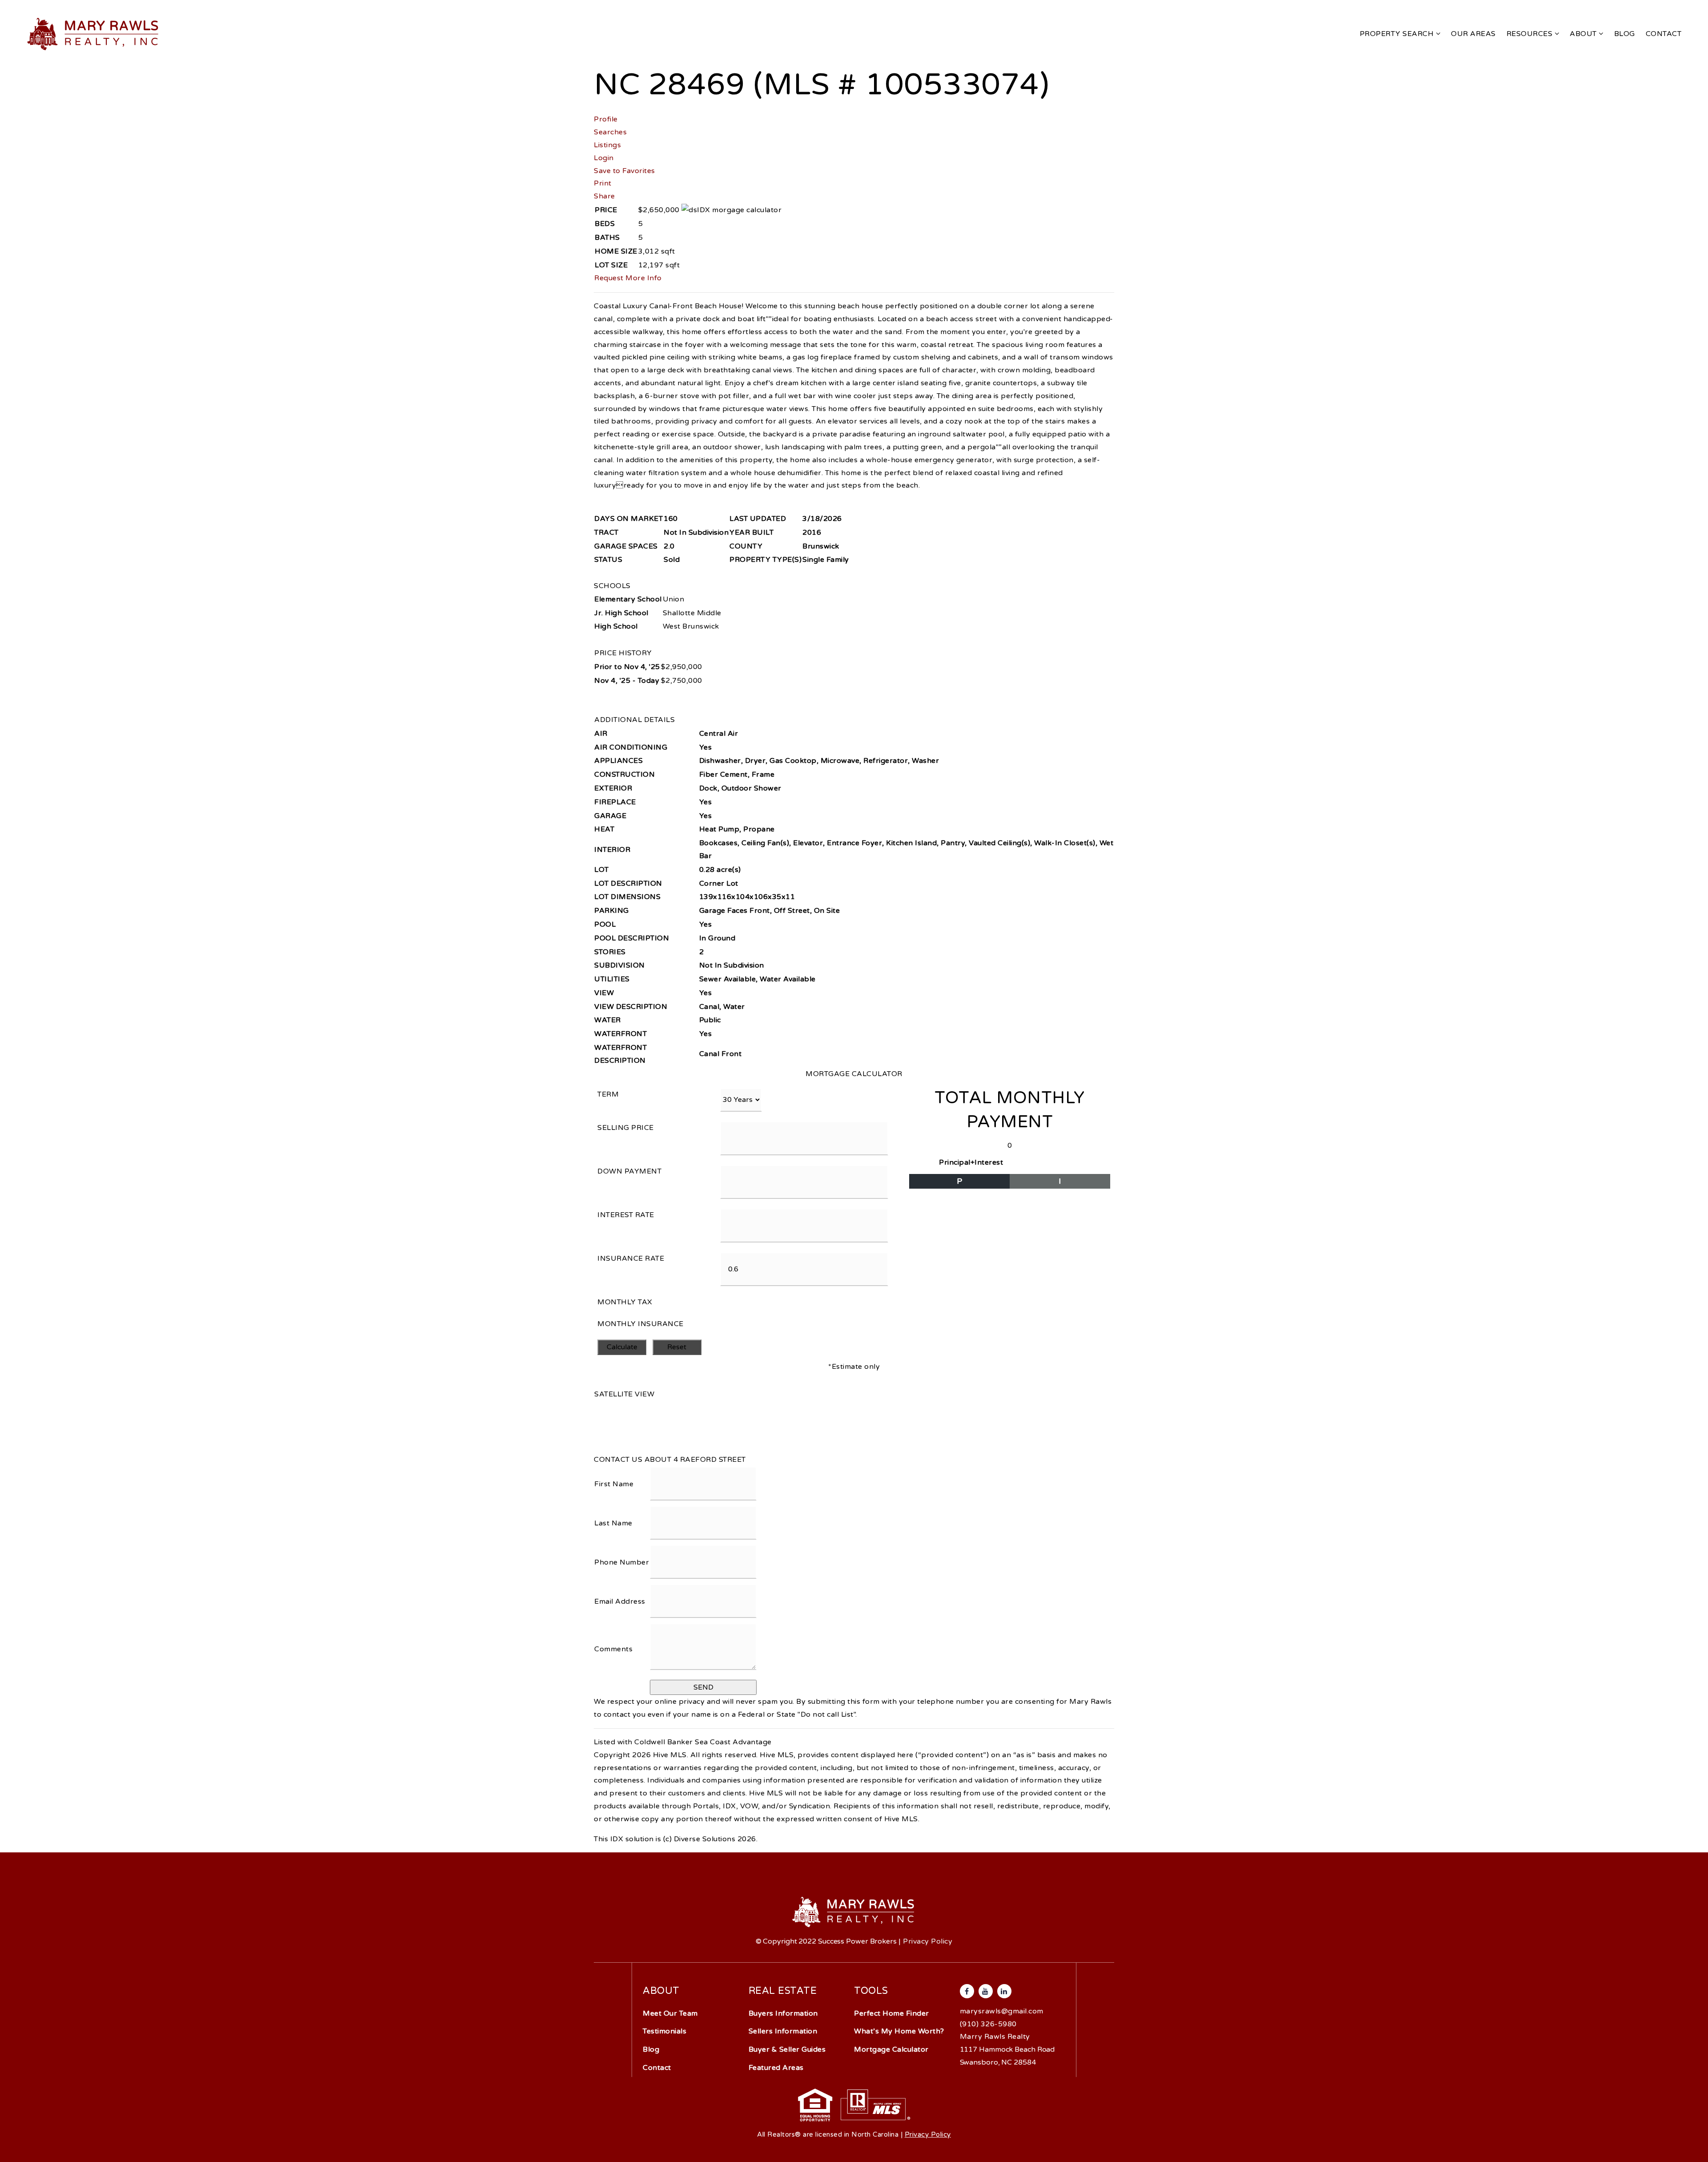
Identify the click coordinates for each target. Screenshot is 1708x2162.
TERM (608, 1094)
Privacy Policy (928, 1941)
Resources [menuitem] (1531, 34)
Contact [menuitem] (1664, 34)
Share (604, 196)
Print (603, 183)
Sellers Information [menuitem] (783, 2031)
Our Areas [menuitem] (1473, 34)
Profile (606, 119)
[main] (854, 923)
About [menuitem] (1584, 34)
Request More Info (628, 278)
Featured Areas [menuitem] (776, 2068)
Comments (613, 1649)
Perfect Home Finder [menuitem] (892, 2013)
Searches (610, 132)
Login (604, 158)
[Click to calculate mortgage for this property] (731, 210)
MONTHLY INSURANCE (640, 1324)
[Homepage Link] (94, 33)
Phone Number (622, 1562)
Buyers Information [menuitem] (783, 2013)
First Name (614, 1484)
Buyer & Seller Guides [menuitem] (787, 2049)
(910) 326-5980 (988, 2024)
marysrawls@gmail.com (1002, 2011)
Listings (607, 145)
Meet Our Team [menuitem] (670, 2013)
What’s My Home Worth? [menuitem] (899, 2031)
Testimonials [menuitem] (665, 2031)
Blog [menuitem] (1625, 34)
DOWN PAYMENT (629, 1171)
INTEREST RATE (626, 1215)
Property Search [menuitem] (1398, 34)
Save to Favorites (624, 171)
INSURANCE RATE (631, 1258)
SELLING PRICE (626, 1128)
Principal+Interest (971, 1162)
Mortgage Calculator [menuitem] (891, 2049)
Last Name (613, 1523)
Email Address (620, 1601)
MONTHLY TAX (625, 1302)
